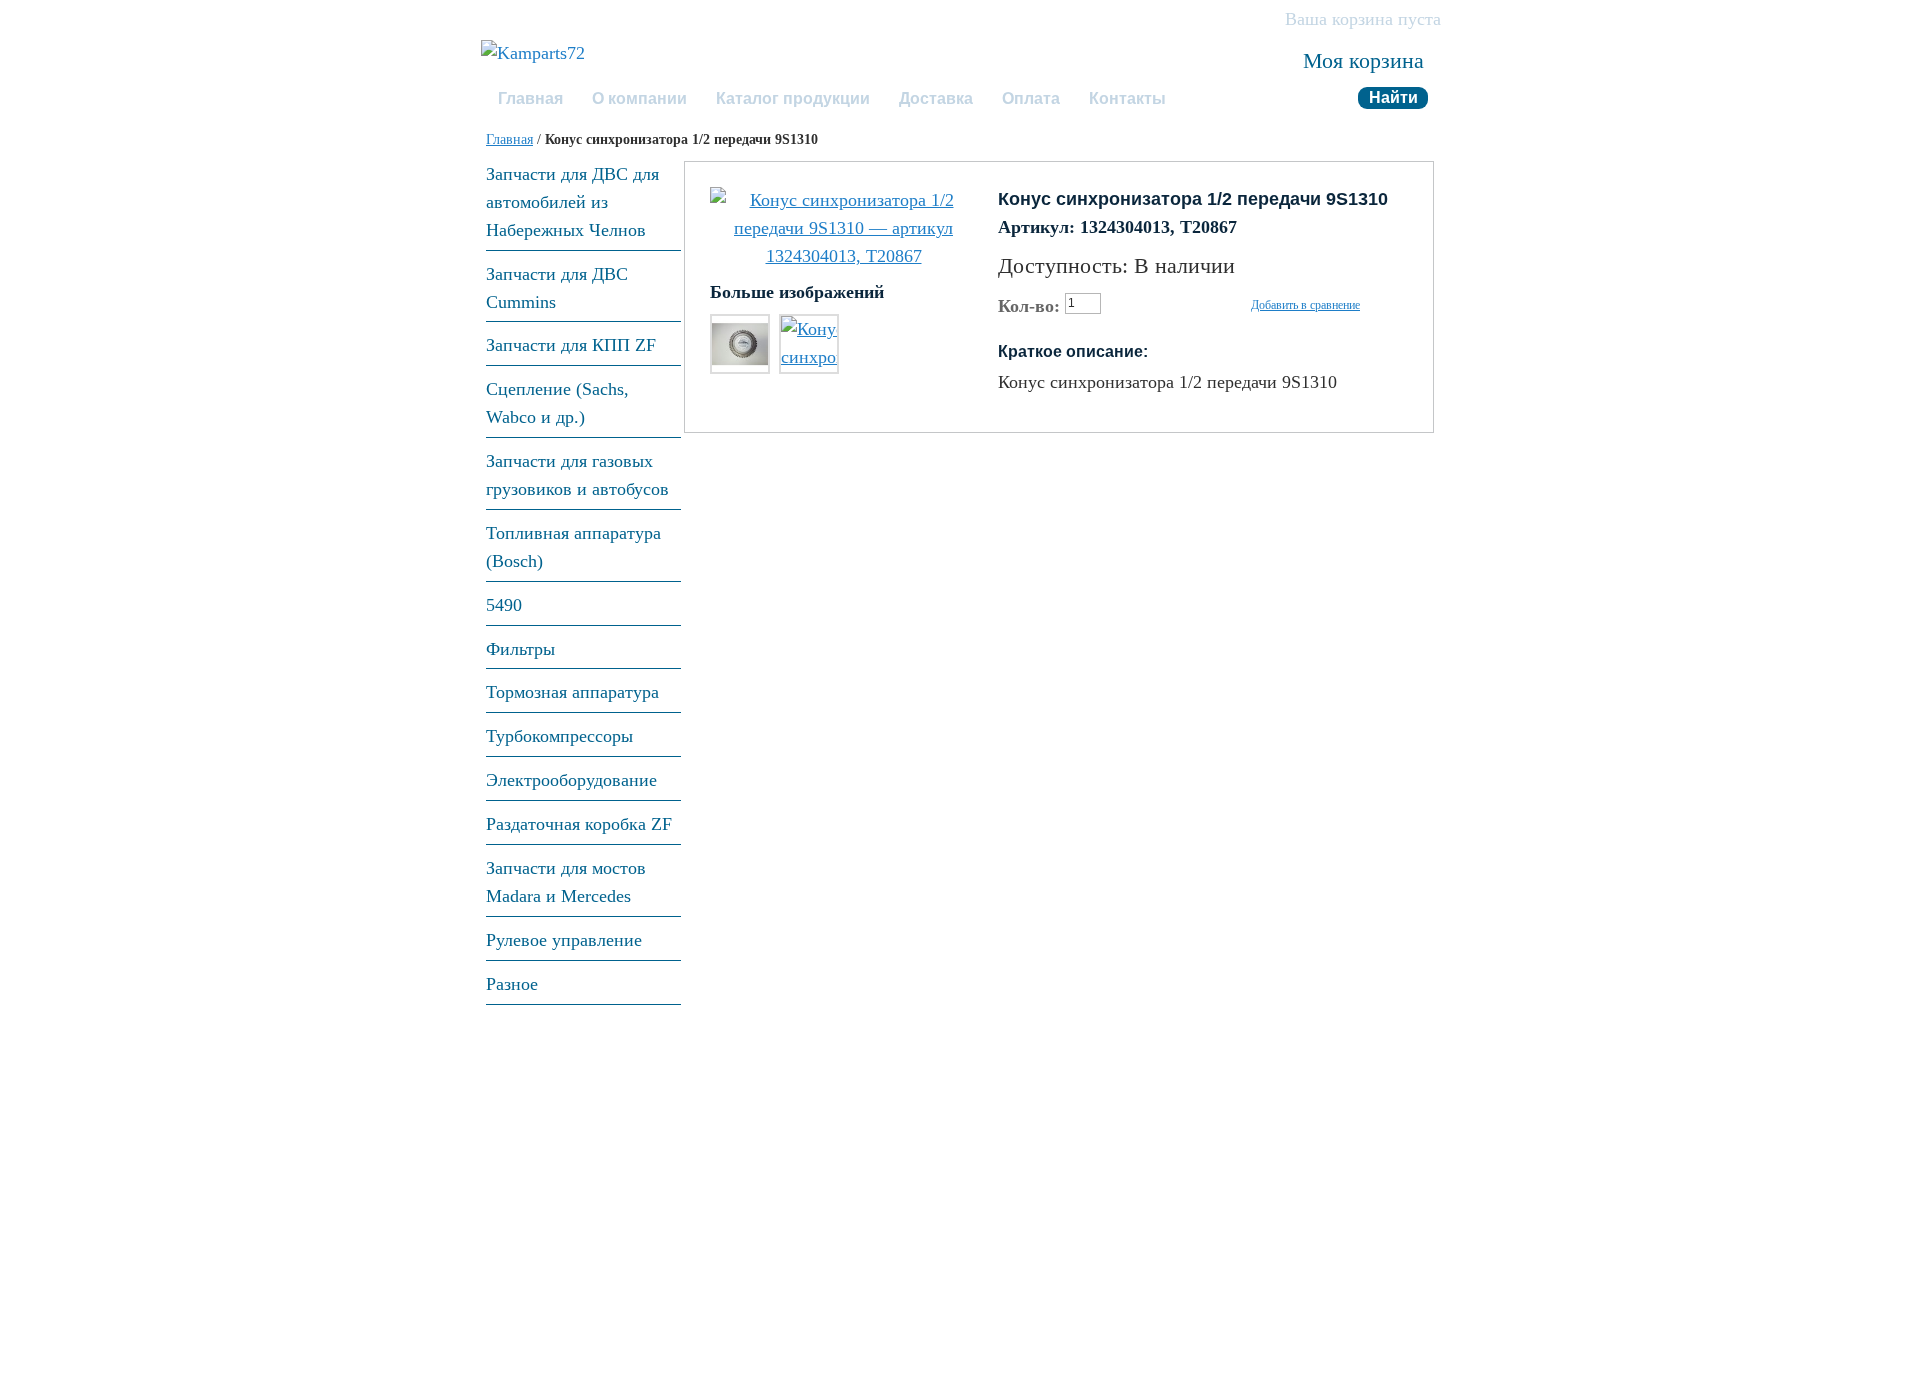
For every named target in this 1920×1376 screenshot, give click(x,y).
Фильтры (520, 649)
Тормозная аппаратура (572, 692)
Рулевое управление (564, 940)
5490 (504, 605)
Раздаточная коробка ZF (579, 824)
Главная (509, 139)
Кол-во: (1029, 306)
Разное (512, 984)
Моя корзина (1363, 61)
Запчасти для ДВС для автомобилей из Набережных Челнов (572, 202)
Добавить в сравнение (1305, 305)
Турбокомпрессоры (559, 736)
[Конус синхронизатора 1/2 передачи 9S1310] (843, 229)
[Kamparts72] (533, 54)
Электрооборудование (571, 780)
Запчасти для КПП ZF (571, 345)
